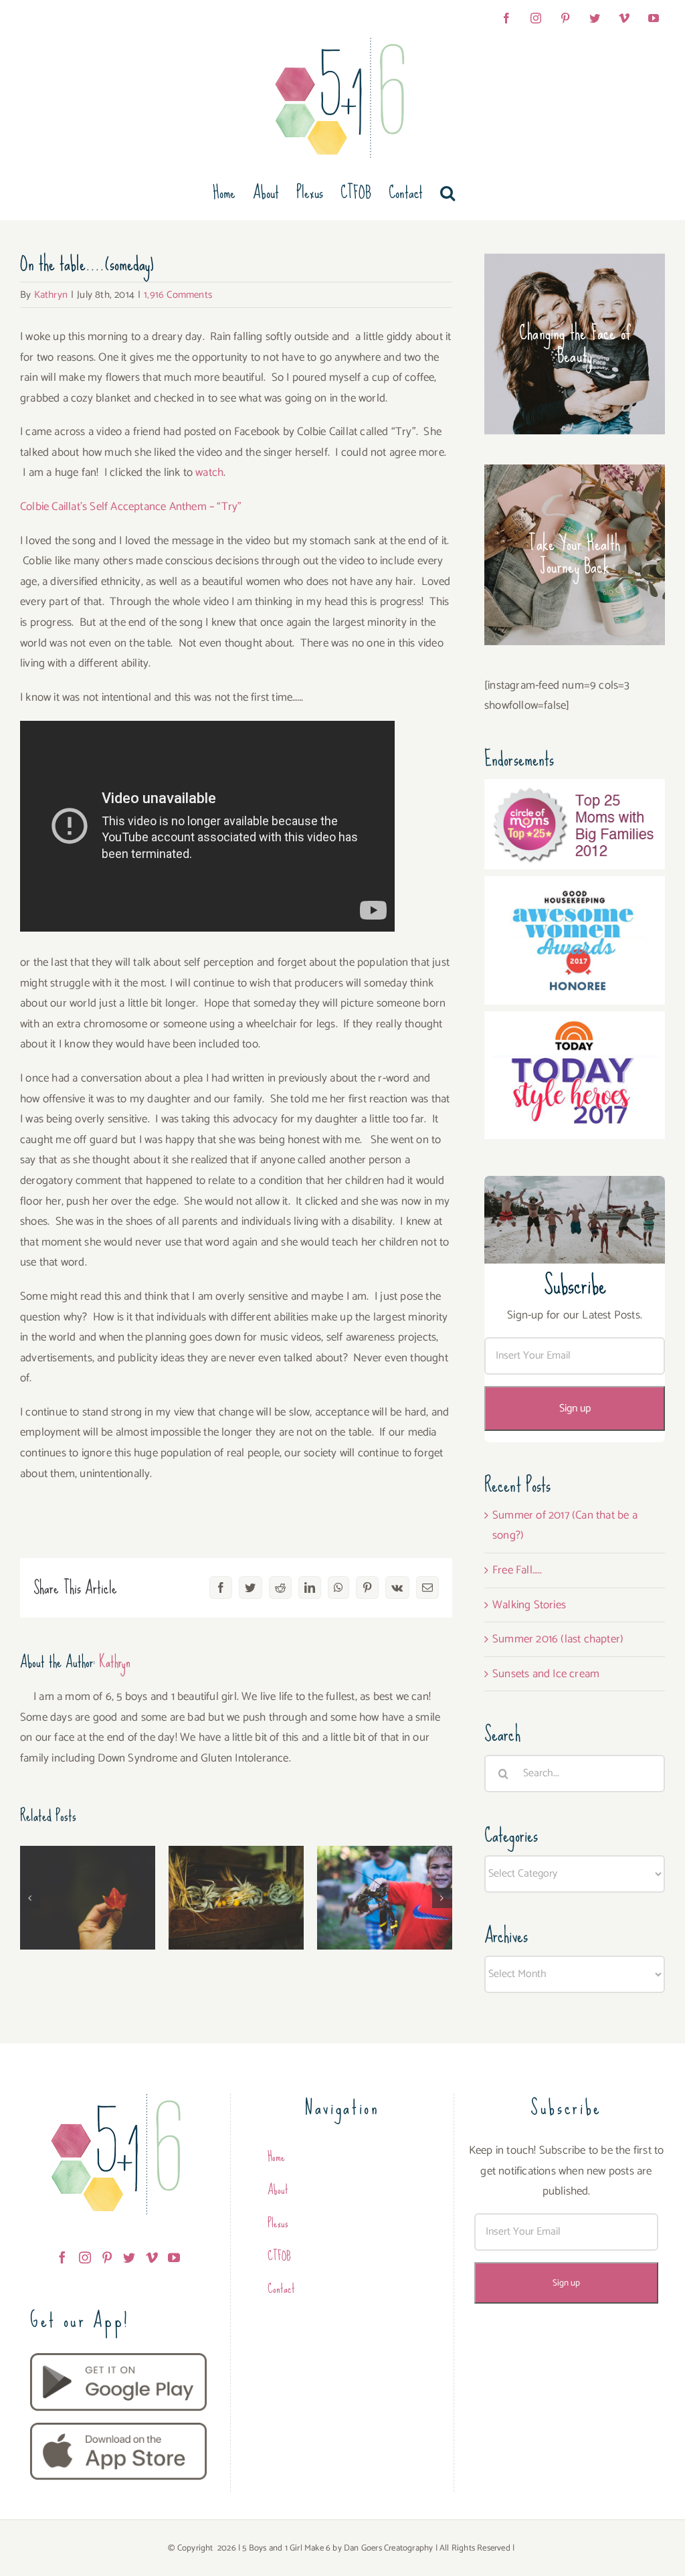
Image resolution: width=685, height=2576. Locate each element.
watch (209, 473)
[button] (448, 193)
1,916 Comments (178, 295)
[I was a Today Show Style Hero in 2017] (575, 1021)
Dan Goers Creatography (388, 2548)
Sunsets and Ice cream (546, 1674)
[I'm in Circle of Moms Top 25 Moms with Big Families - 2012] (575, 789)
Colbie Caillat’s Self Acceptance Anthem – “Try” (131, 507)
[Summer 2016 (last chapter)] (385, 1898)
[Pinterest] (107, 2257)
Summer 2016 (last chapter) (385, 1871)
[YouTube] (174, 2257)
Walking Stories (236, 1882)
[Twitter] (129, 2257)
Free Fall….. (88, 1882)
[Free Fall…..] (88, 1898)
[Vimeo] (152, 2257)
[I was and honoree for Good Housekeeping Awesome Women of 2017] (575, 886)
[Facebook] (62, 2257)
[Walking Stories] (236, 1898)
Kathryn (51, 295)
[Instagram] (85, 2257)
